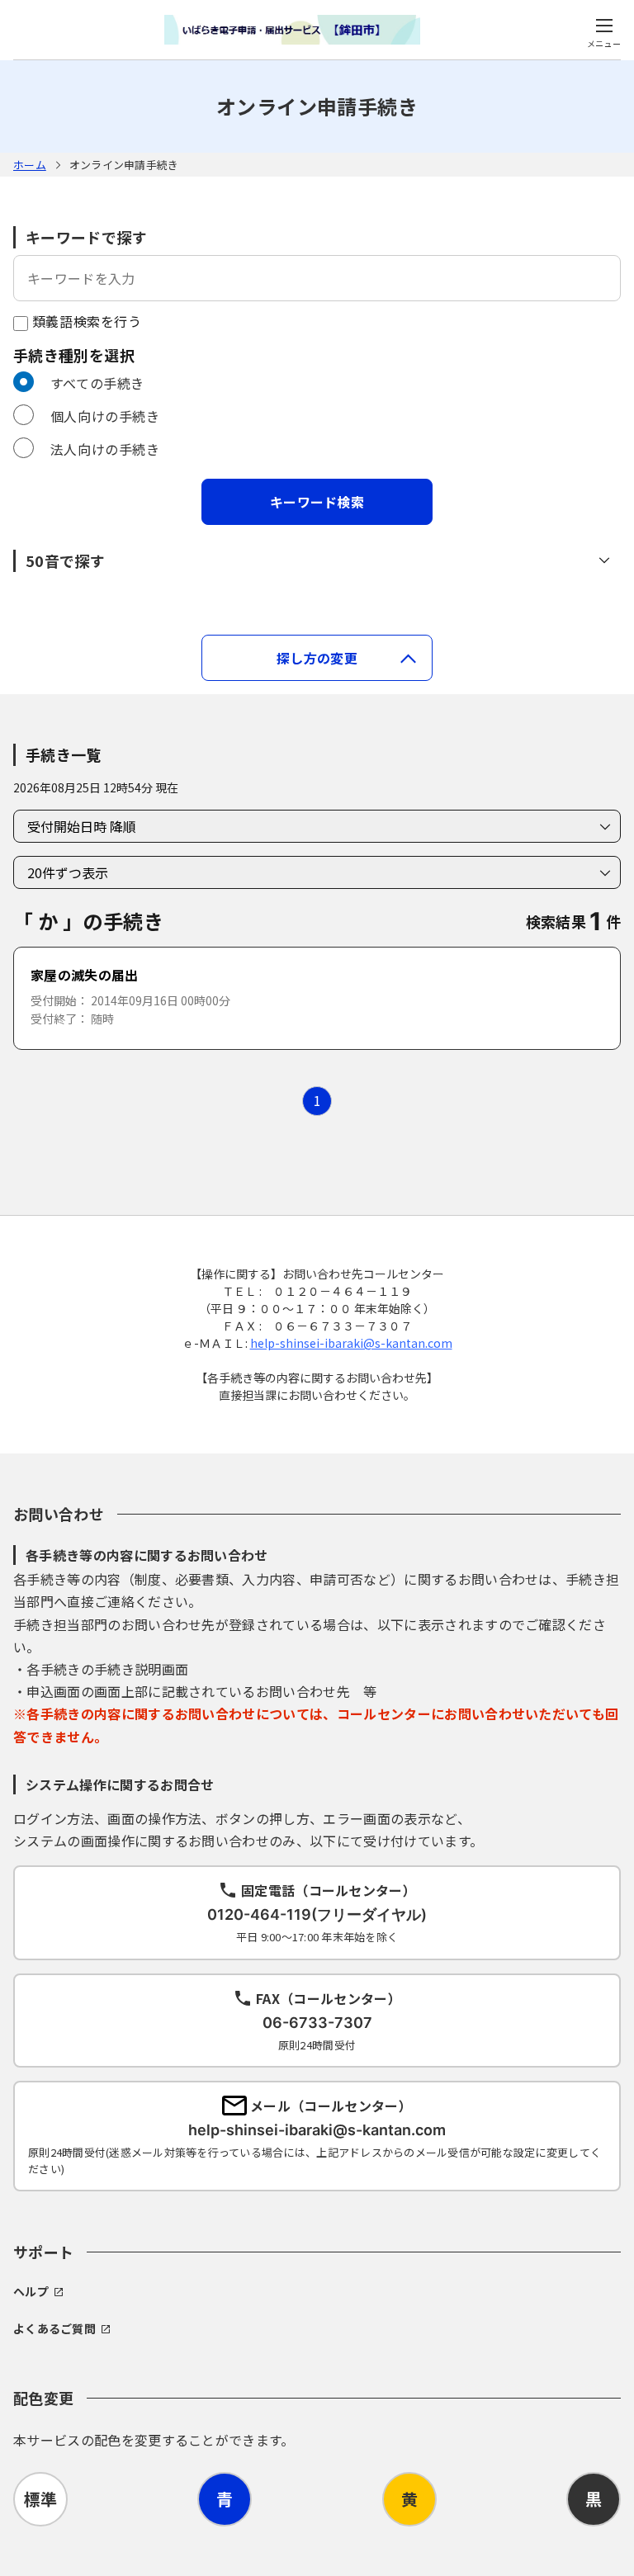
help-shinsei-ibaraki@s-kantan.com (351, 1343)
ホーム (30, 165)
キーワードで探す (86, 237)
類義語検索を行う (85, 321)
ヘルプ (31, 2291)
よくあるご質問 (54, 2328)
